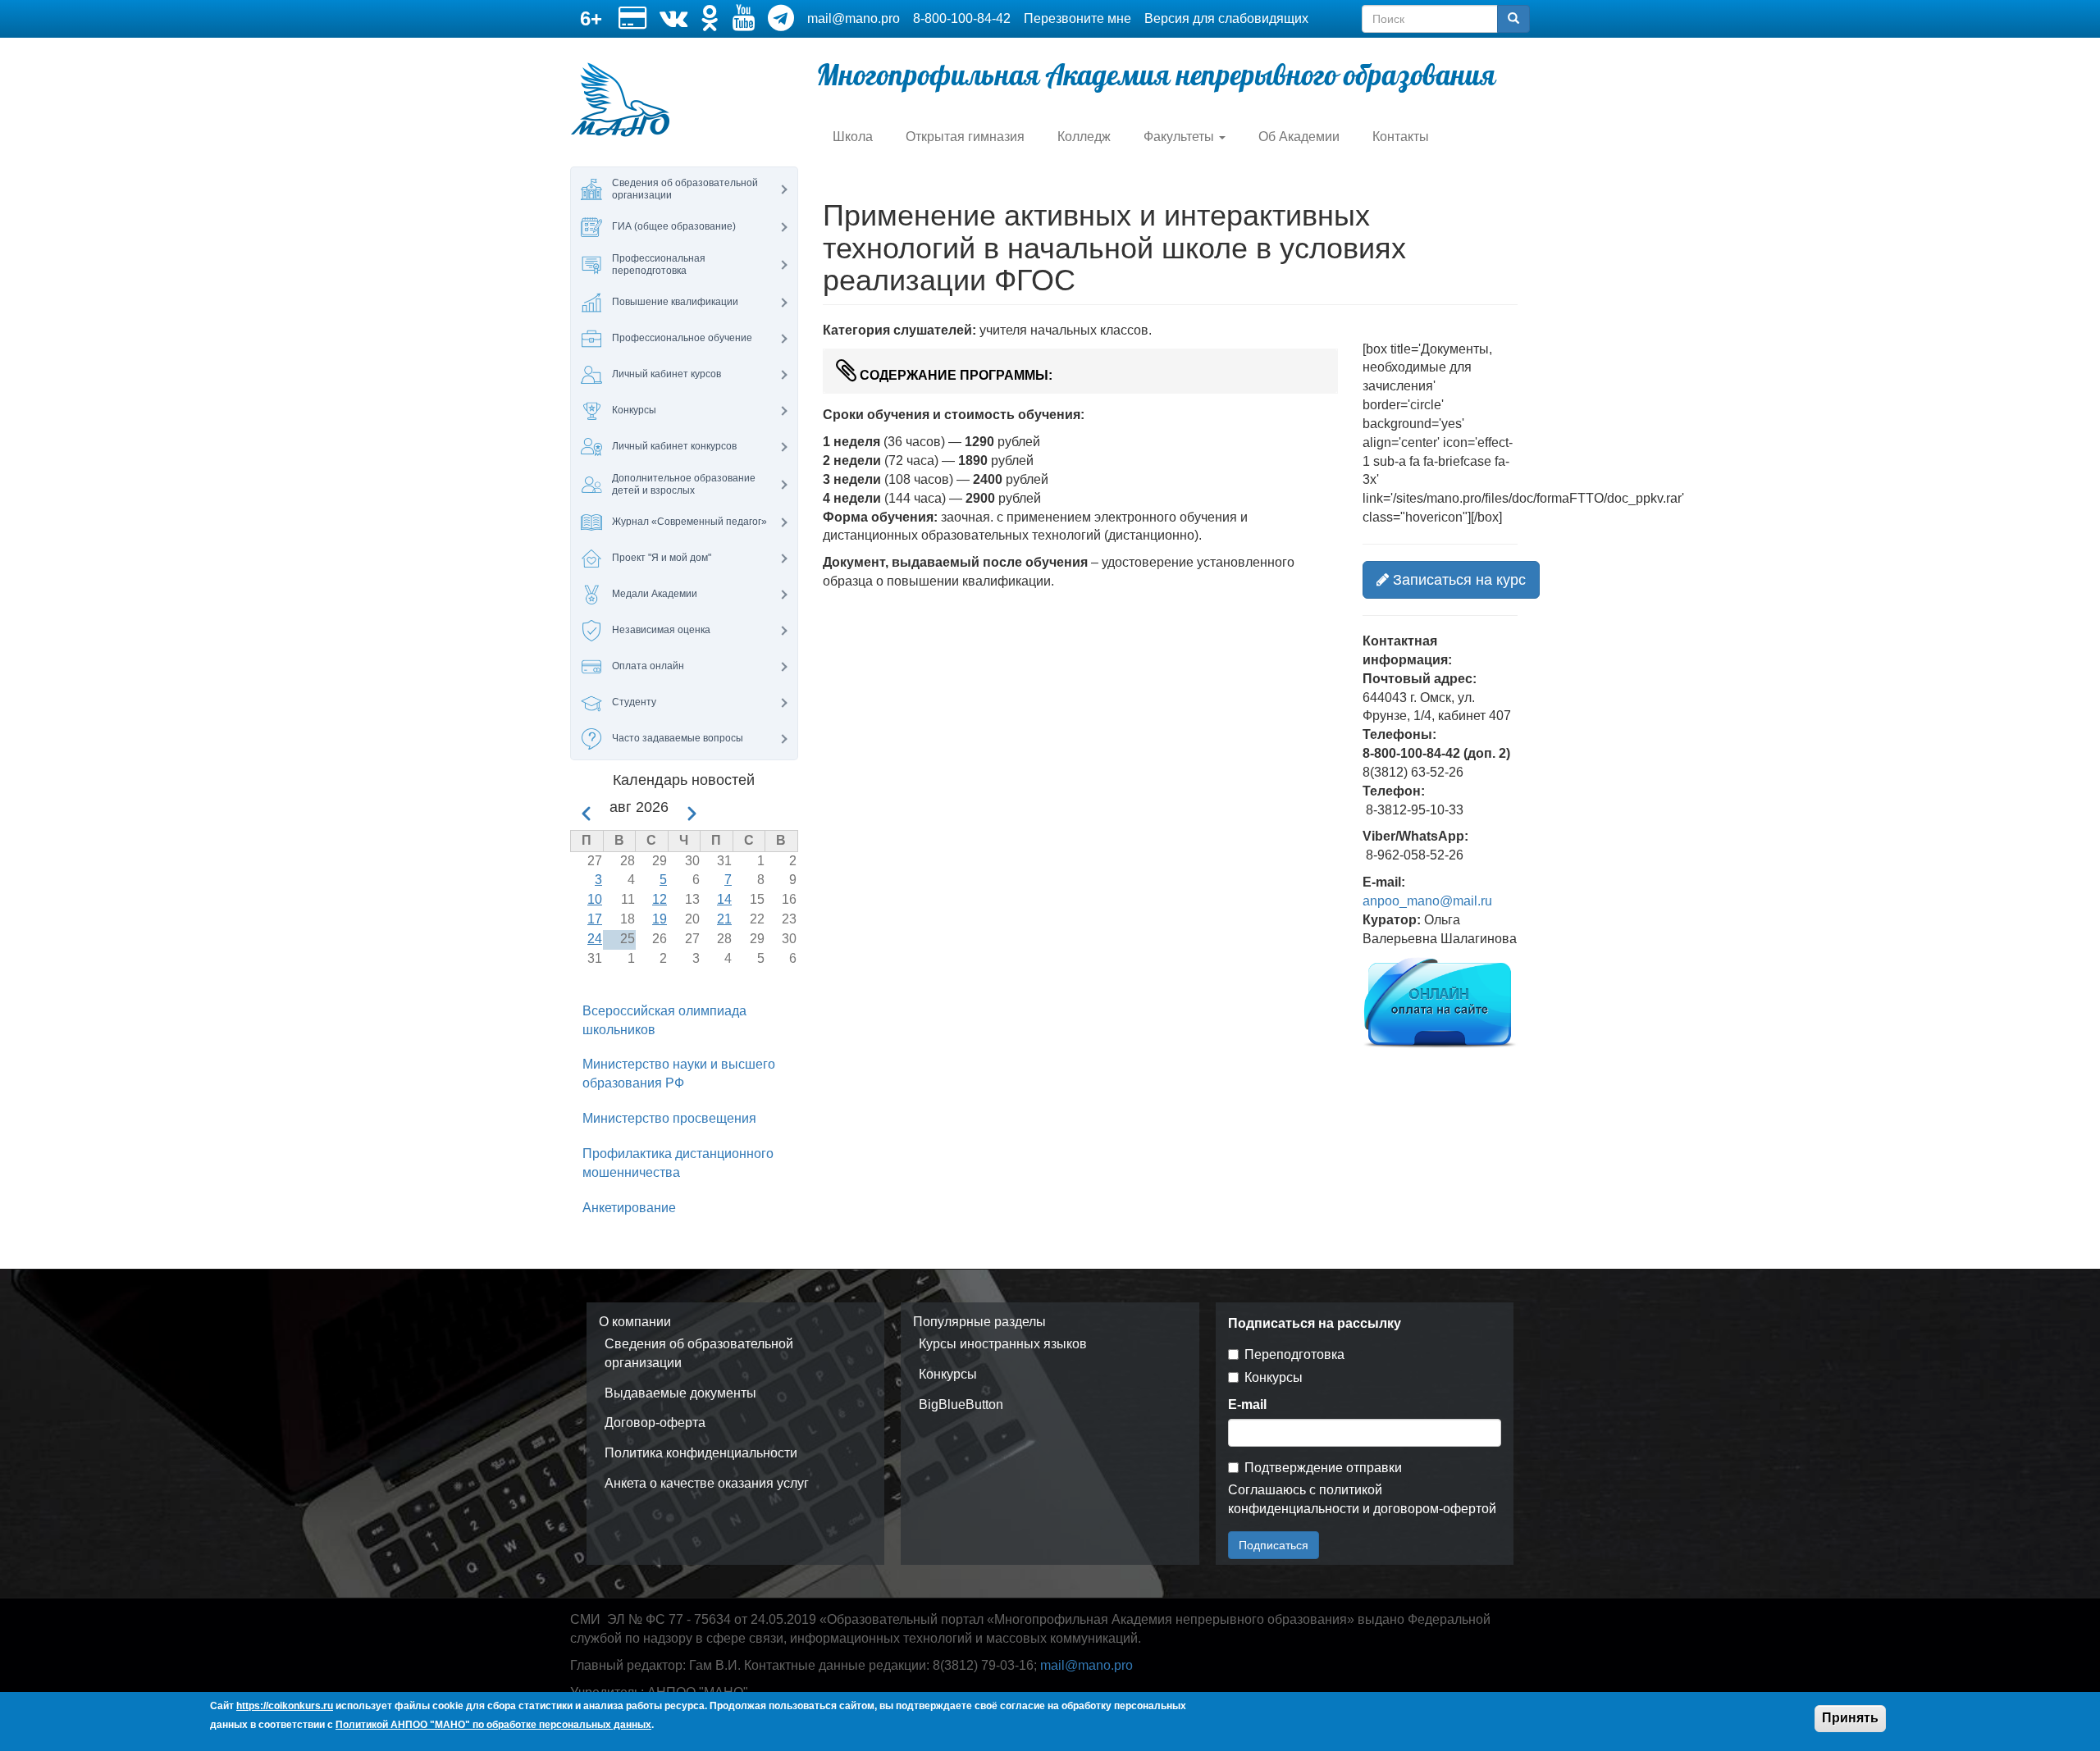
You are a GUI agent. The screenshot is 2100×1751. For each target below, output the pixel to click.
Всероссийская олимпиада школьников (664, 1020)
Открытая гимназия (965, 137)
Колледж (1084, 137)
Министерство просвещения (669, 1118)
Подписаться (1274, 1545)
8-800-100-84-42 (962, 18)
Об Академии (1299, 137)
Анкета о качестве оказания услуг (707, 1483)
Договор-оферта (655, 1423)
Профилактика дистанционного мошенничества (678, 1163)
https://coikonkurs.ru (285, 1706)
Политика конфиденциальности (701, 1453)
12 (660, 899)
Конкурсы (948, 1374)
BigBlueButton (961, 1404)
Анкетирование (629, 1208)
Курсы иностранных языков (1003, 1344)
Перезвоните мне (1077, 18)
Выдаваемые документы (680, 1393)
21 (724, 919)
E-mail (1247, 1404)
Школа (853, 137)
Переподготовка (1294, 1354)
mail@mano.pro (854, 18)
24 (595, 939)
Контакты (1401, 137)
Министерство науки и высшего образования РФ (679, 1074)
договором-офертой (1435, 1509)
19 (660, 919)
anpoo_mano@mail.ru (1427, 901)
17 (595, 919)
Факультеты (1180, 137)
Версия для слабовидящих (1226, 18)
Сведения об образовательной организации (699, 1353)
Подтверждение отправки (1323, 1468)
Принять (1850, 1718)
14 (724, 899)
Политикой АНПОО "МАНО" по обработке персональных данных (493, 1725)
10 (595, 899)
